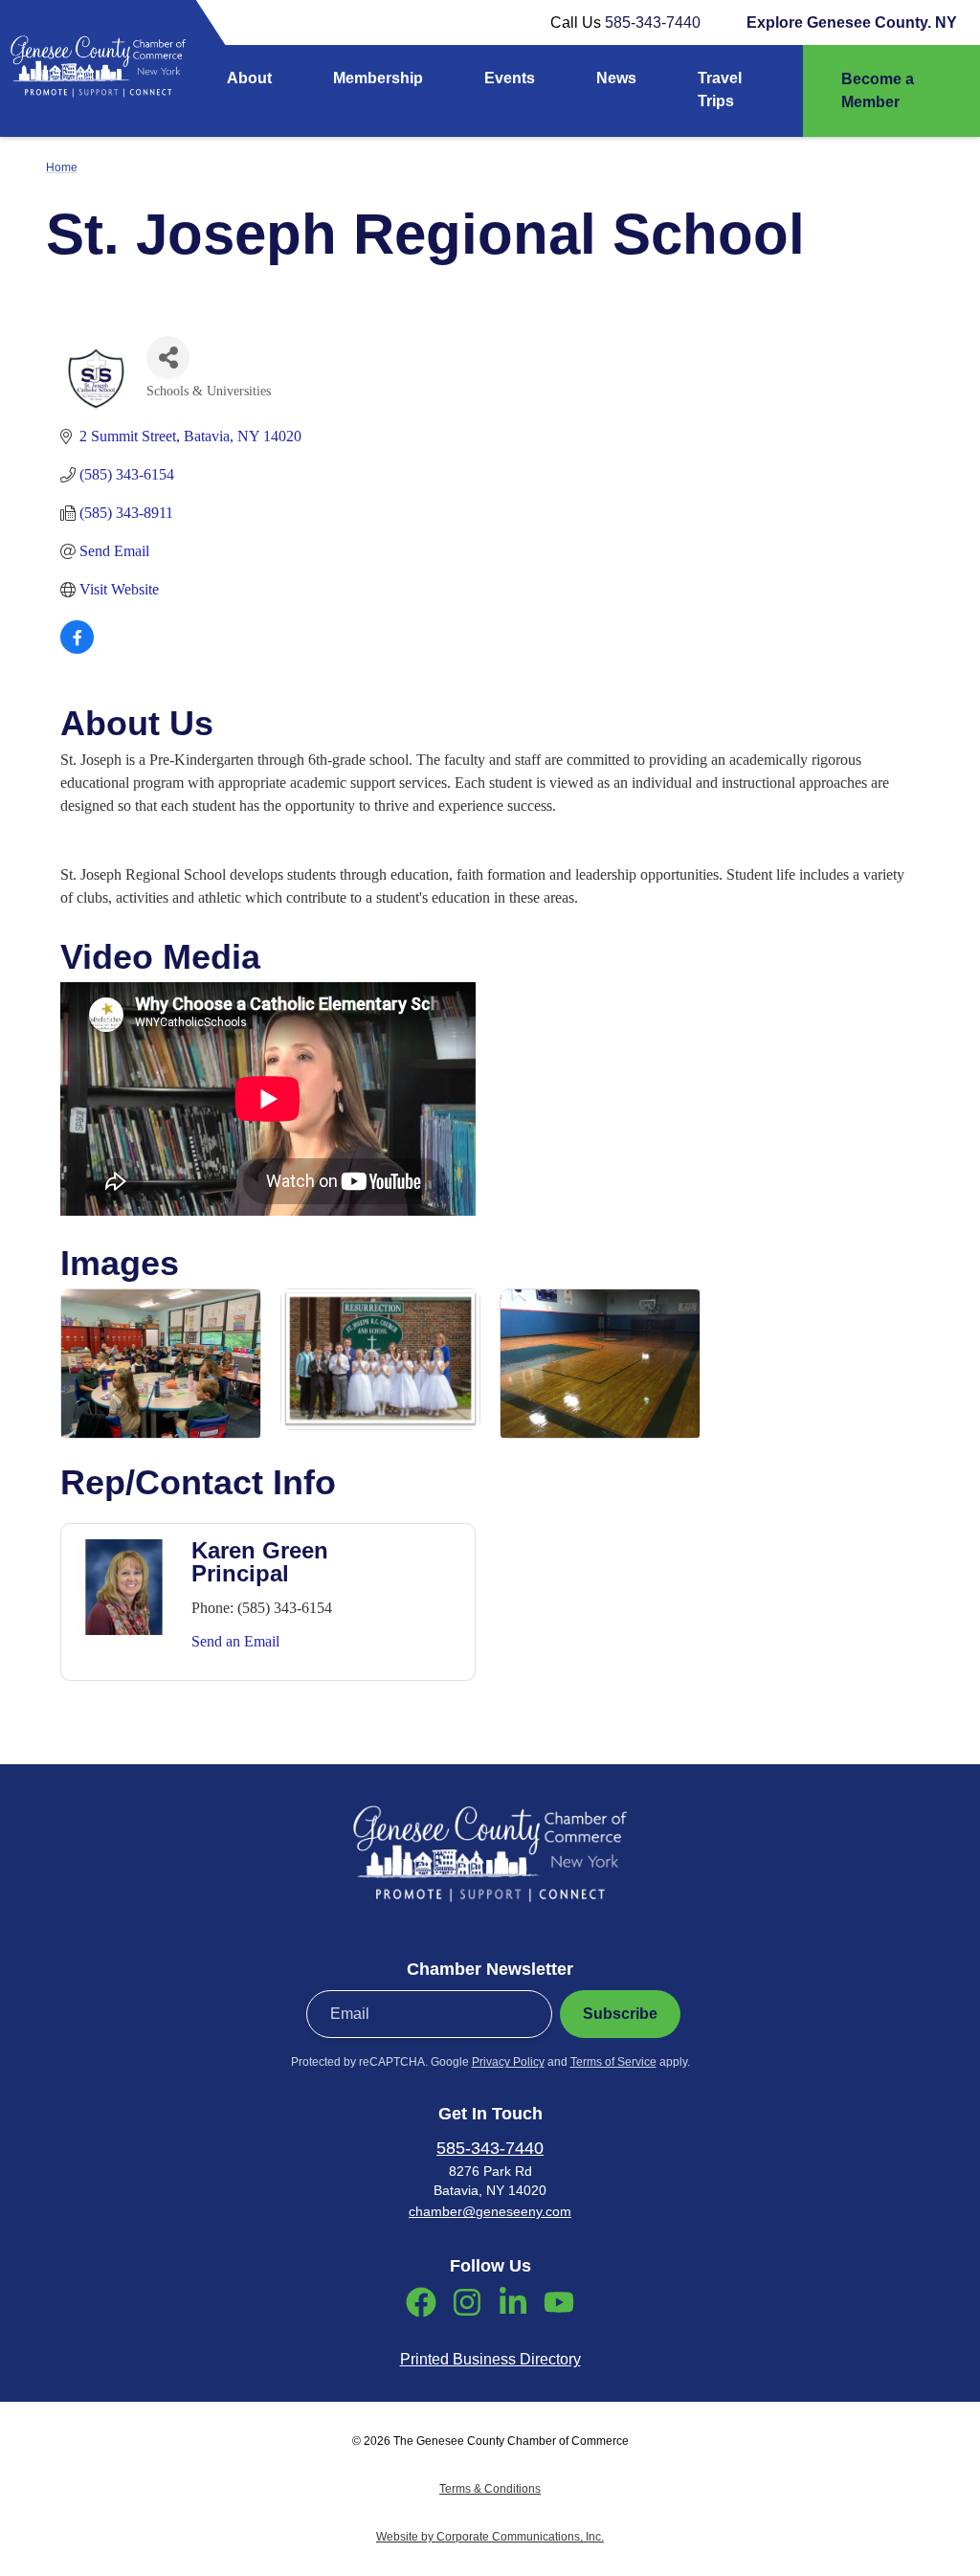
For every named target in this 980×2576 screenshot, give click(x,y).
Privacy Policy (508, 2062)
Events (510, 78)
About (249, 78)
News (616, 78)
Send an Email (235, 1641)
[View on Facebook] (77, 649)
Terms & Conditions (490, 2489)
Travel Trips (720, 90)
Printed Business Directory (490, 2359)
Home (62, 168)
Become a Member (878, 90)
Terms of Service (613, 2062)
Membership (378, 78)
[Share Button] (168, 358)
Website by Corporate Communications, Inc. (490, 2537)
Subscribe (620, 2014)
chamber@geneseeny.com (490, 2211)
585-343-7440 (653, 22)
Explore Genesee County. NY (852, 22)
